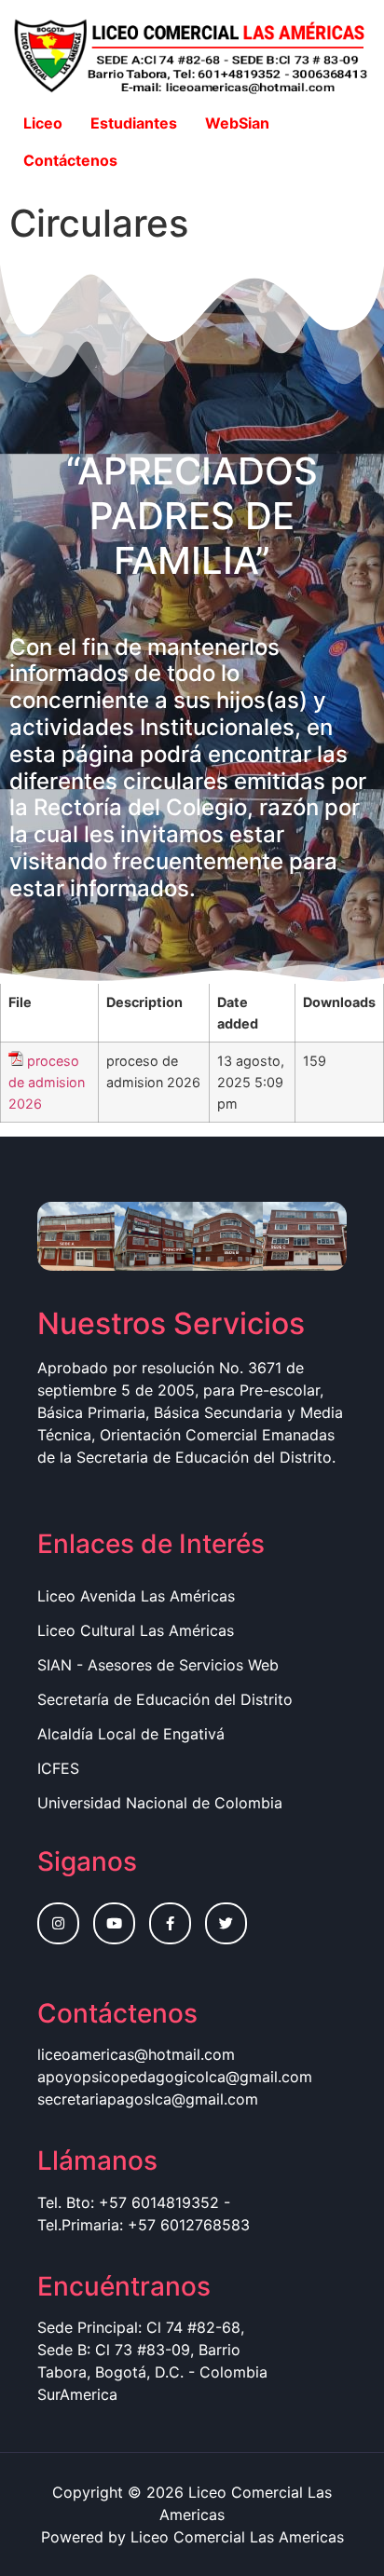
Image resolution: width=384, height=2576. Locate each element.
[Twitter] (226, 1923)
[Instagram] (58, 1923)
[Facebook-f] (170, 1923)
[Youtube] (114, 1923)
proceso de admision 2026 (47, 1082)
